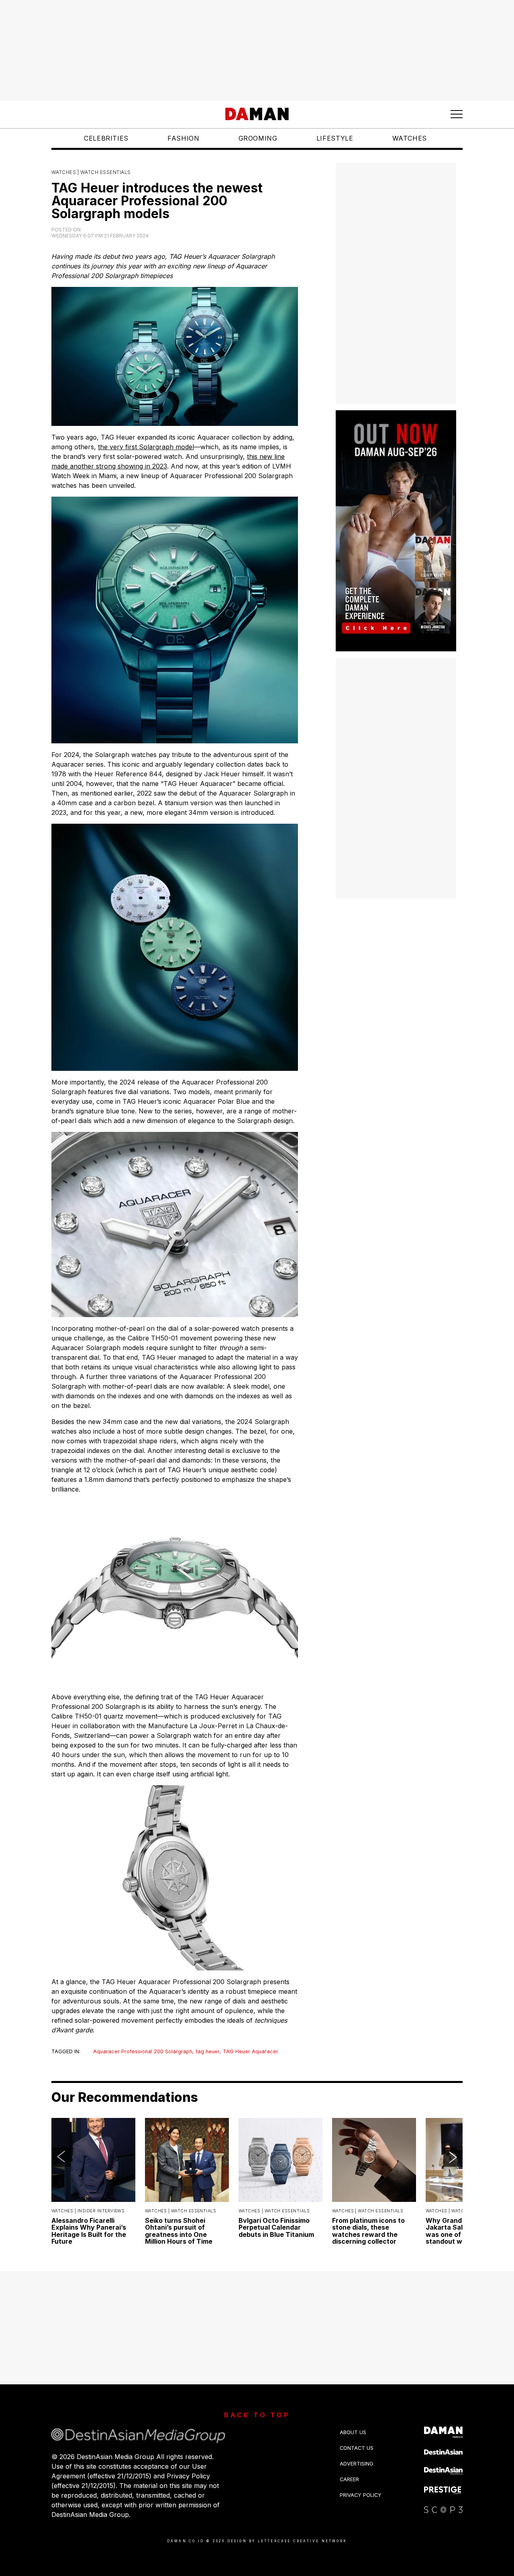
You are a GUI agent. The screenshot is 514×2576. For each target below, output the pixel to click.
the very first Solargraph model (146, 447)
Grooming (258, 138)
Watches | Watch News (454, 2211)
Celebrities (106, 138)
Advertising (357, 2464)
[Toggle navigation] (457, 114)
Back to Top (257, 2415)
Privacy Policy (361, 2495)
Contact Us (357, 2448)
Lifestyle (335, 138)
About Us (353, 2432)
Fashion (183, 138)
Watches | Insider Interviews (88, 2211)
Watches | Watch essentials (91, 172)
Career (349, 2479)
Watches (410, 138)
